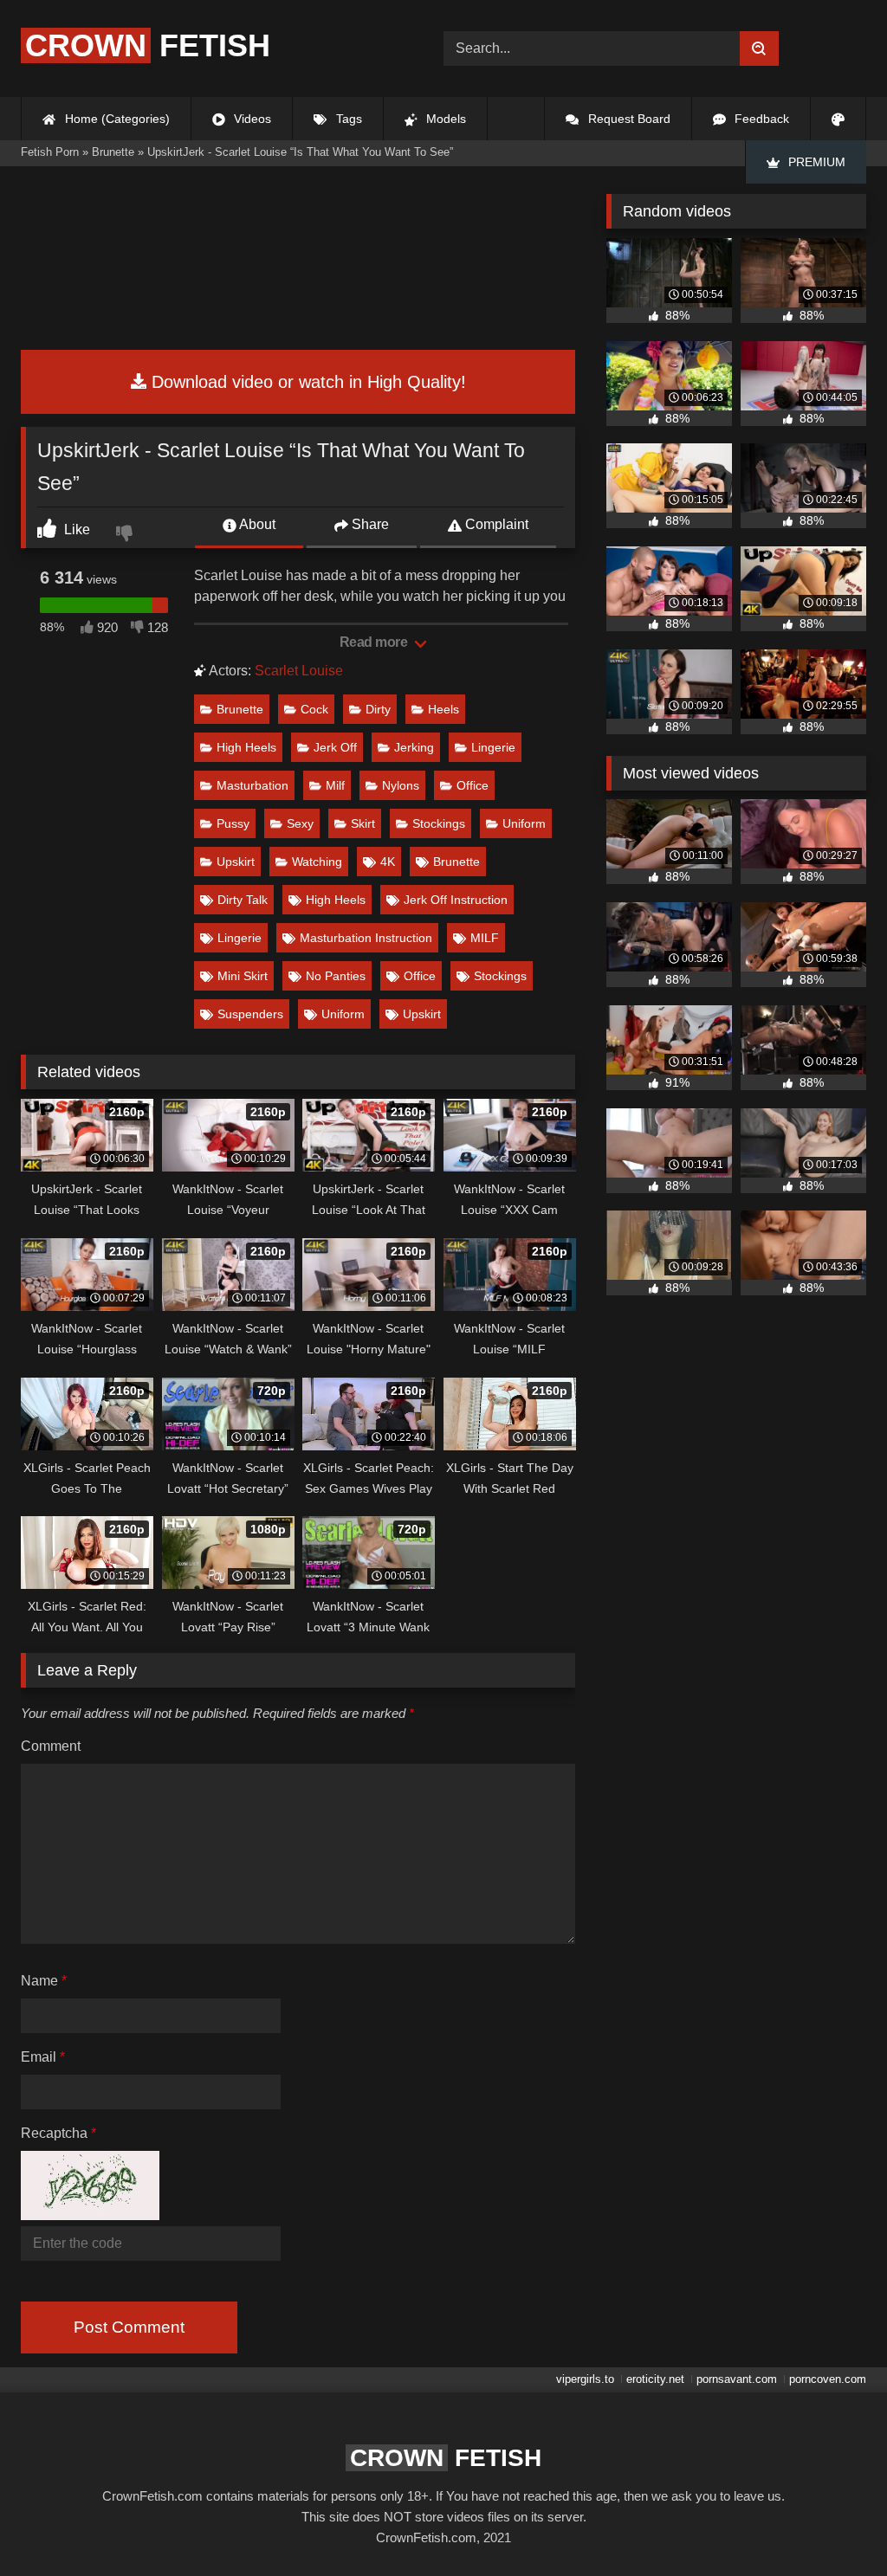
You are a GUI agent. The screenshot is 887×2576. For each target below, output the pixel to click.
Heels (443, 709)
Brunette (240, 709)
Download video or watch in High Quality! (306, 382)
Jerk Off (335, 747)
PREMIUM (815, 162)
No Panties (336, 976)
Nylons (401, 785)
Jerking (414, 747)
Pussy (233, 823)
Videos (251, 119)
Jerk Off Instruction (456, 900)
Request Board (628, 119)
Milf (335, 785)
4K (388, 862)
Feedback (760, 119)
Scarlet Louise (299, 671)
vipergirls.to (585, 2379)
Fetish (148, 45)
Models (444, 119)
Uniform (524, 823)
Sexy (300, 823)
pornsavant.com (737, 2379)
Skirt (363, 823)
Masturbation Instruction (366, 938)
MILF (485, 938)
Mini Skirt (243, 976)
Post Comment (129, 2327)
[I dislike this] (126, 535)
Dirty (378, 709)
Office (473, 785)
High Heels (246, 747)
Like (75, 529)
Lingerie (493, 747)
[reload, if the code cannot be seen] (90, 2215)
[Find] (759, 48)
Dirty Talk (243, 900)
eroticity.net (655, 2379)
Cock (314, 709)
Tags (347, 119)
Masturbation (253, 785)
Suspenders (250, 1014)
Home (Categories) (116, 119)
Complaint (495, 524)
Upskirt (236, 862)
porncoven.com (828, 2379)
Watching (317, 862)
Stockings (439, 823)
